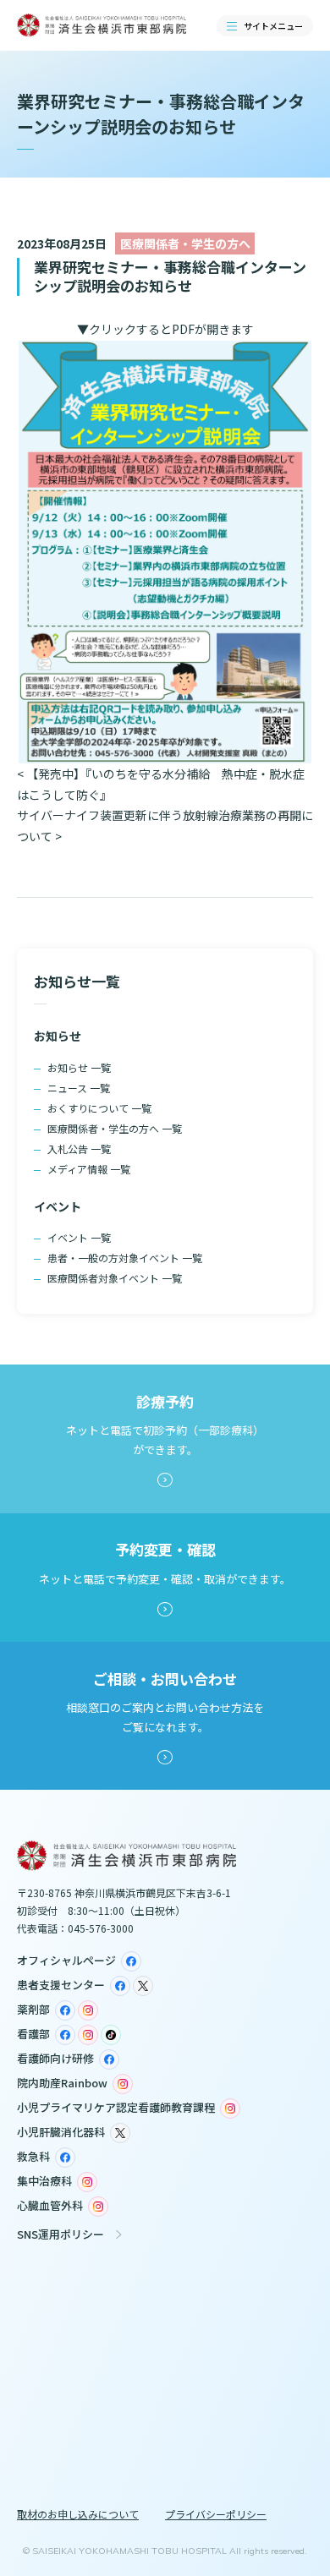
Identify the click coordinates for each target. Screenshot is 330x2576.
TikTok (111, 2035)
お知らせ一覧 (77, 981)
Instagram (88, 2010)
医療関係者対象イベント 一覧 (115, 1278)
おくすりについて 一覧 (99, 1108)
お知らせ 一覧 (79, 1067)
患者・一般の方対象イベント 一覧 (125, 1258)
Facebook (131, 1961)
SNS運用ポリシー (60, 2234)
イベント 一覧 (79, 1237)
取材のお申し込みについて (78, 2514)
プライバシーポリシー (216, 2514)
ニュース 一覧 (79, 1088)
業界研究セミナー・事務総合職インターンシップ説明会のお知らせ (170, 276)
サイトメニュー (273, 26)
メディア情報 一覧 (89, 1169)
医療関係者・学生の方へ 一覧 (115, 1128)
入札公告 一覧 (79, 1149)
